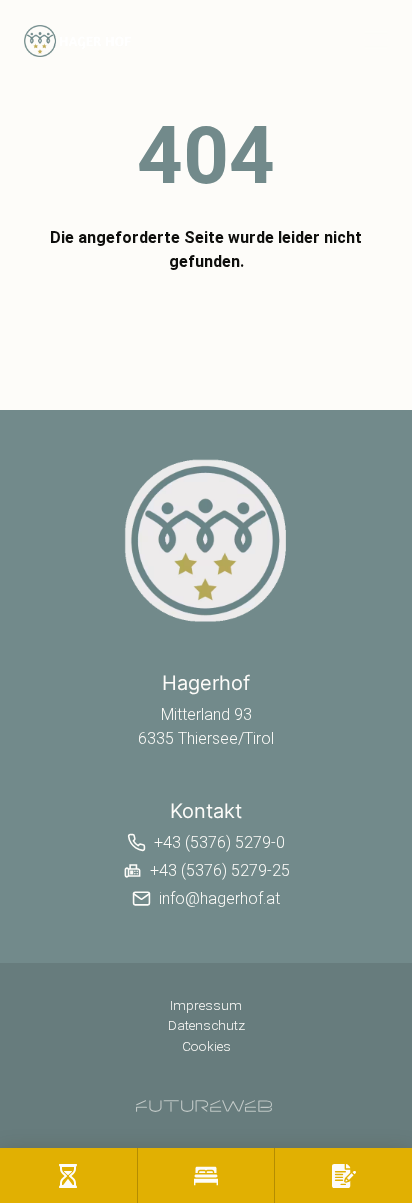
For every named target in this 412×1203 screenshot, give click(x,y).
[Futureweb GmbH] (204, 1106)
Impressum (206, 1005)
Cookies (206, 1046)
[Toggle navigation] (376, 40)
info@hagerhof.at (219, 898)
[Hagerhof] (206, 540)
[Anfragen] (343, 1175)
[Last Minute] (68, 1175)
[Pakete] (206, 1175)
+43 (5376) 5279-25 (220, 870)
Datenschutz (206, 1025)
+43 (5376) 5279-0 (219, 842)
